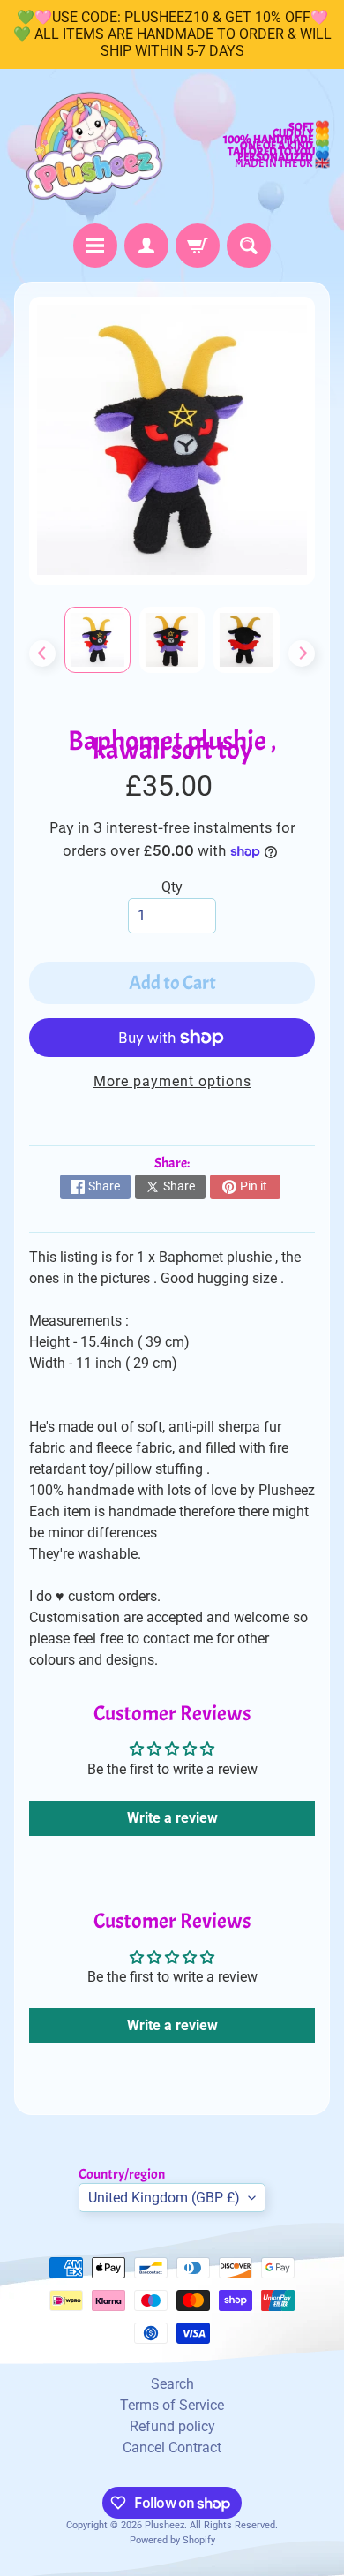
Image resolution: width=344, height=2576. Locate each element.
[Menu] (95, 246)
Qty (172, 887)
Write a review (172, 1818)
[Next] (302, 653)
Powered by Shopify (172, 2540)
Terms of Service (172, 2405)
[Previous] (42, 653)
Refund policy (172, 2426)
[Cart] (198, 246)
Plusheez (165, 2525)
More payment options (172, 1081)
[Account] (146, 246)
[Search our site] (249, 246)
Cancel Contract (172, 2448)
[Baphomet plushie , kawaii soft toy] (97, 640)
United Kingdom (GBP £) (164, 2198)
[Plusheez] (93, 146)
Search (172, 2384)
